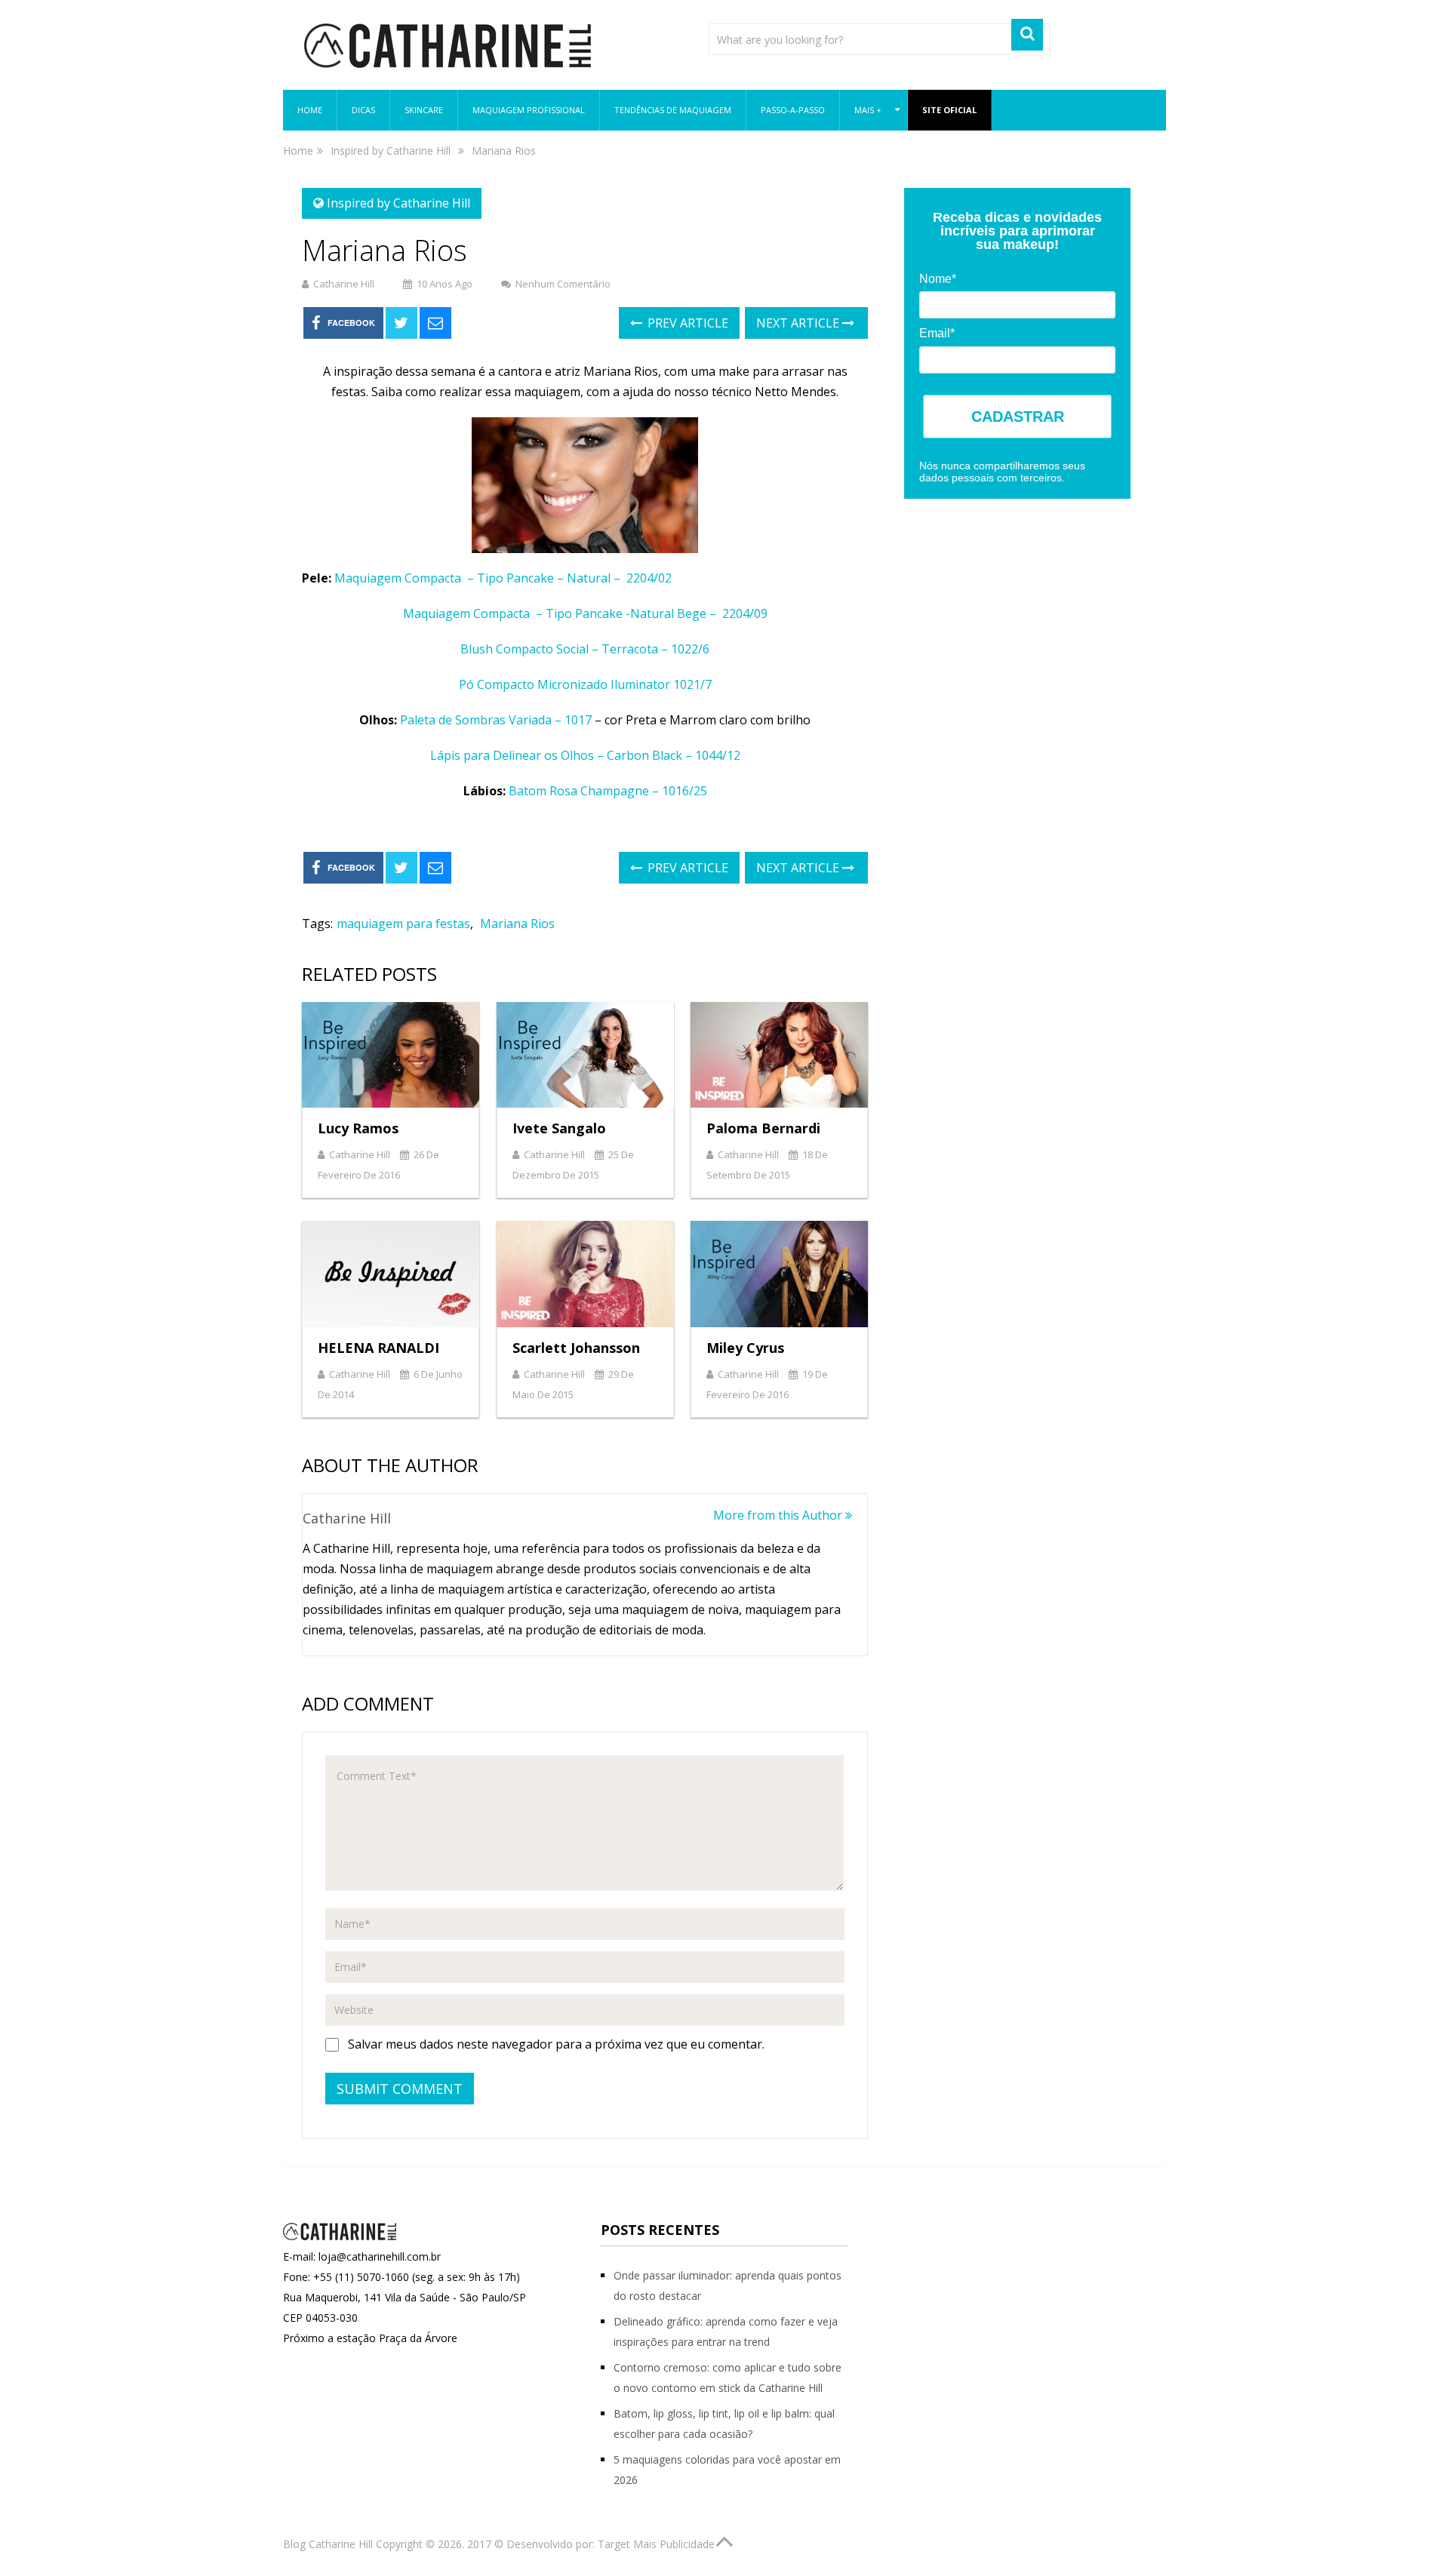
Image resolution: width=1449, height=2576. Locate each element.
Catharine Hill (344, 284)
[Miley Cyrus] (779, 1274)
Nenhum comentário (563, 284)
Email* (937, 333)
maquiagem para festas (403, 924)
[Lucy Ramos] (391, 1055)
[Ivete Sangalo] (585, 1055)
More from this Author (779, 1515)
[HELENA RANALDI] (391, 1274)
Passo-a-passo (793, 110)
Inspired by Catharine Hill (398, 203)
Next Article (799, 323)
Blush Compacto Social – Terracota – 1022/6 (585, 649)
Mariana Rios (517, 924)
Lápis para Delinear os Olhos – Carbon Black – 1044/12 (585, 755)
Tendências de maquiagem (673, 110)
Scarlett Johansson (576, 1348)
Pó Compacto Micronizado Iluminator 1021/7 (585, 684)
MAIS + (868, 110)
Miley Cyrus (745, 1348)
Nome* (938, 279)
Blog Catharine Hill (328, 2544)
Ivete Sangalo (559, 1128)
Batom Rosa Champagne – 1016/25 (608, 791)
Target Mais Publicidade (656, 2544)
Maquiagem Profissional (529, 110)
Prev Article (686, 323)
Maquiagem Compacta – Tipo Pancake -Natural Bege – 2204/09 (585, 613)
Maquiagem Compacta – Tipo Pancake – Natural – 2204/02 (505, 578)
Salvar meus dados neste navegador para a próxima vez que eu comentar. (556, 2044)
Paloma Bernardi (763, 1128)
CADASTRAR (1018, 417)
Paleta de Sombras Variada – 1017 (497, 720)
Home (310, 110)
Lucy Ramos (358, 1128)
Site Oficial (949, 110)
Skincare (424, 110)
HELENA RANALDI (378, 1348)
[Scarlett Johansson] (585, 1274)
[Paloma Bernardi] (779, 1055)
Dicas (363, 110)
